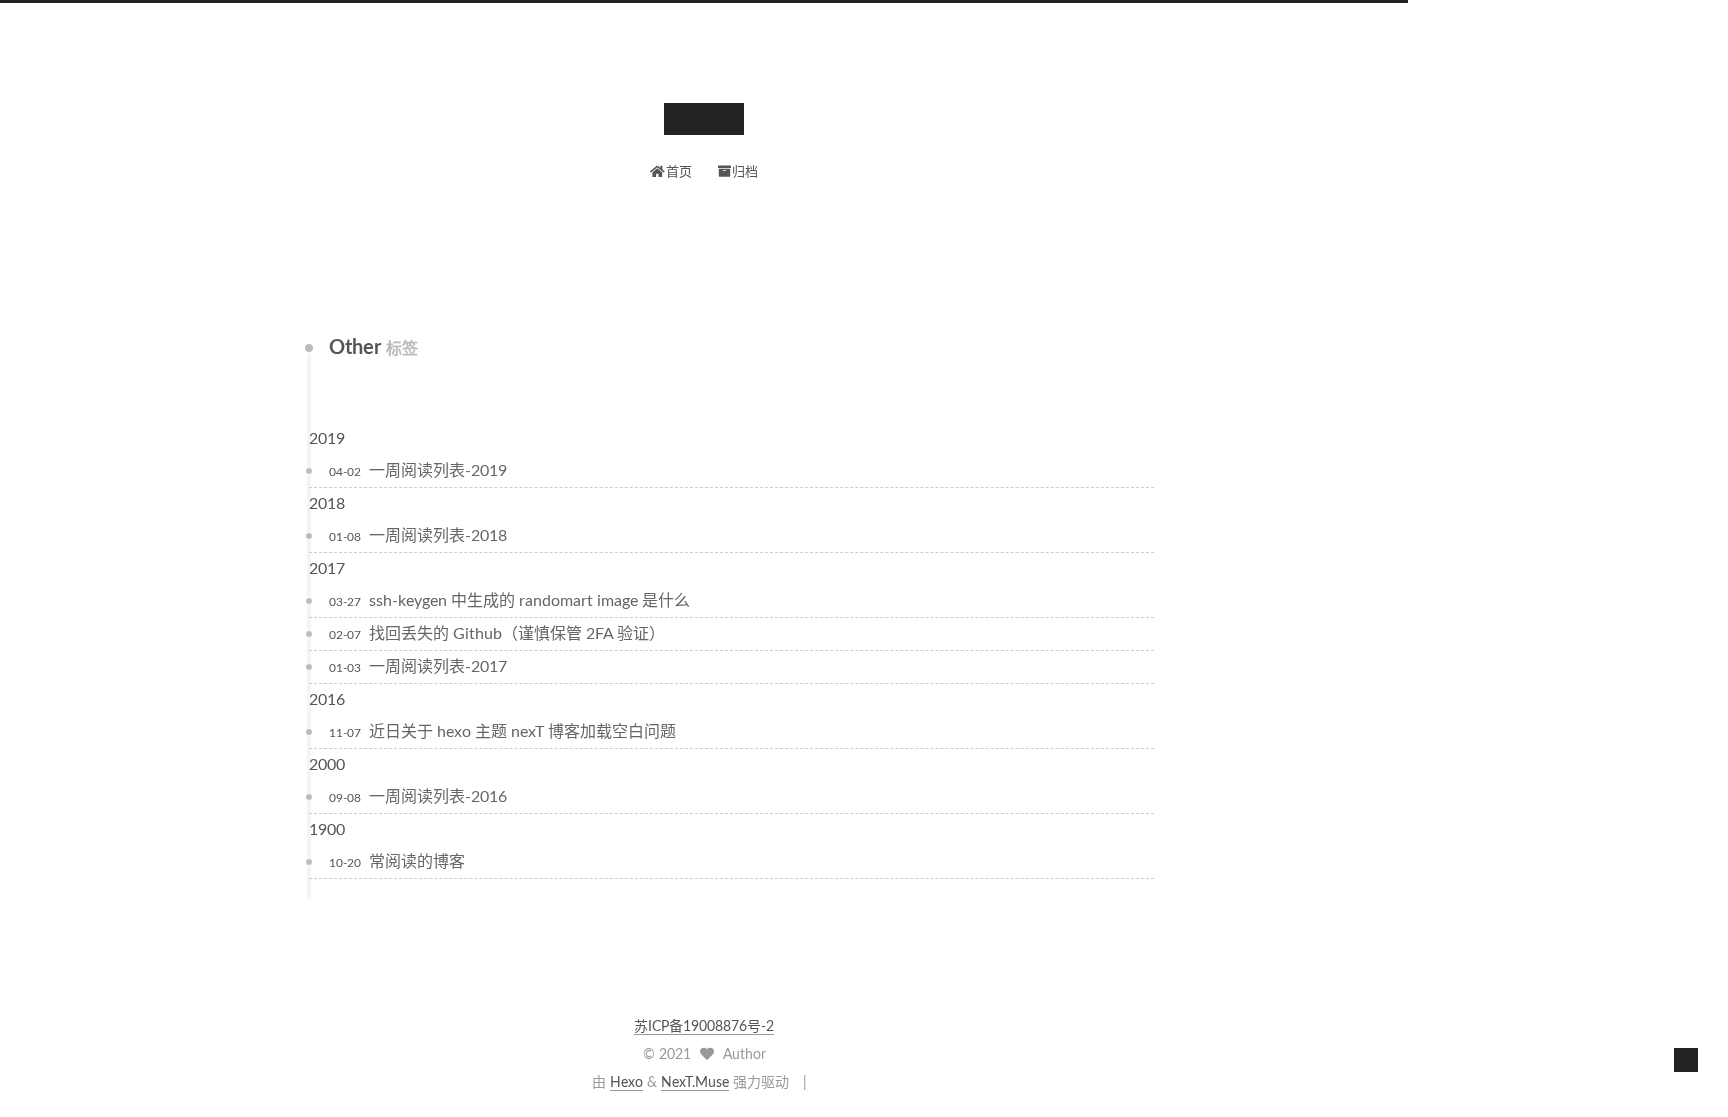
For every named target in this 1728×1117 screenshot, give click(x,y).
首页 (679, 172)
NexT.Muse (695, 1083)
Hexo (626, 1083)
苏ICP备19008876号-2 (704, 1027)
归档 (745, 172)
